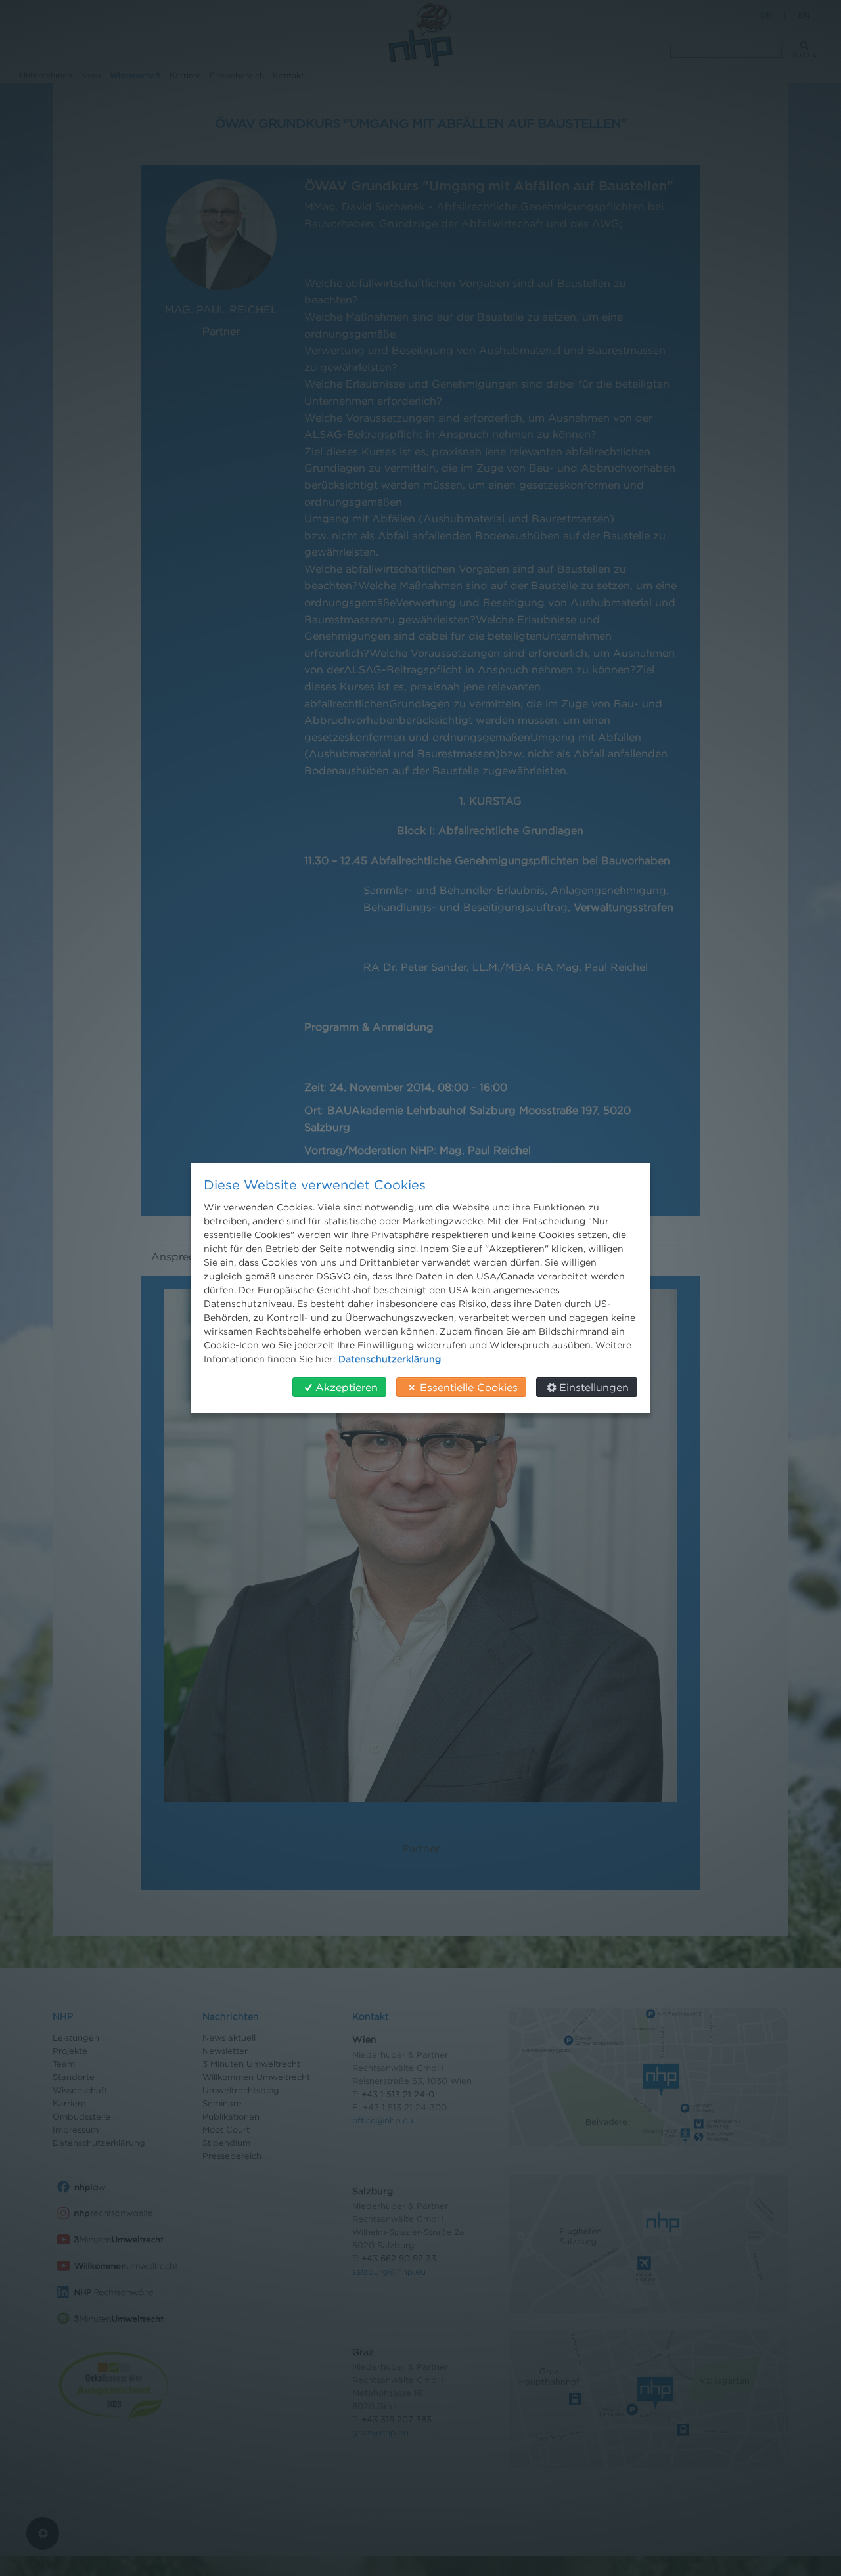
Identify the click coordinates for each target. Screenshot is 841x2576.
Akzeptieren (347, 1387)
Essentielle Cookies (469, 1387)
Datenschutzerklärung (390, 1359)
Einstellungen (594, 1387)
